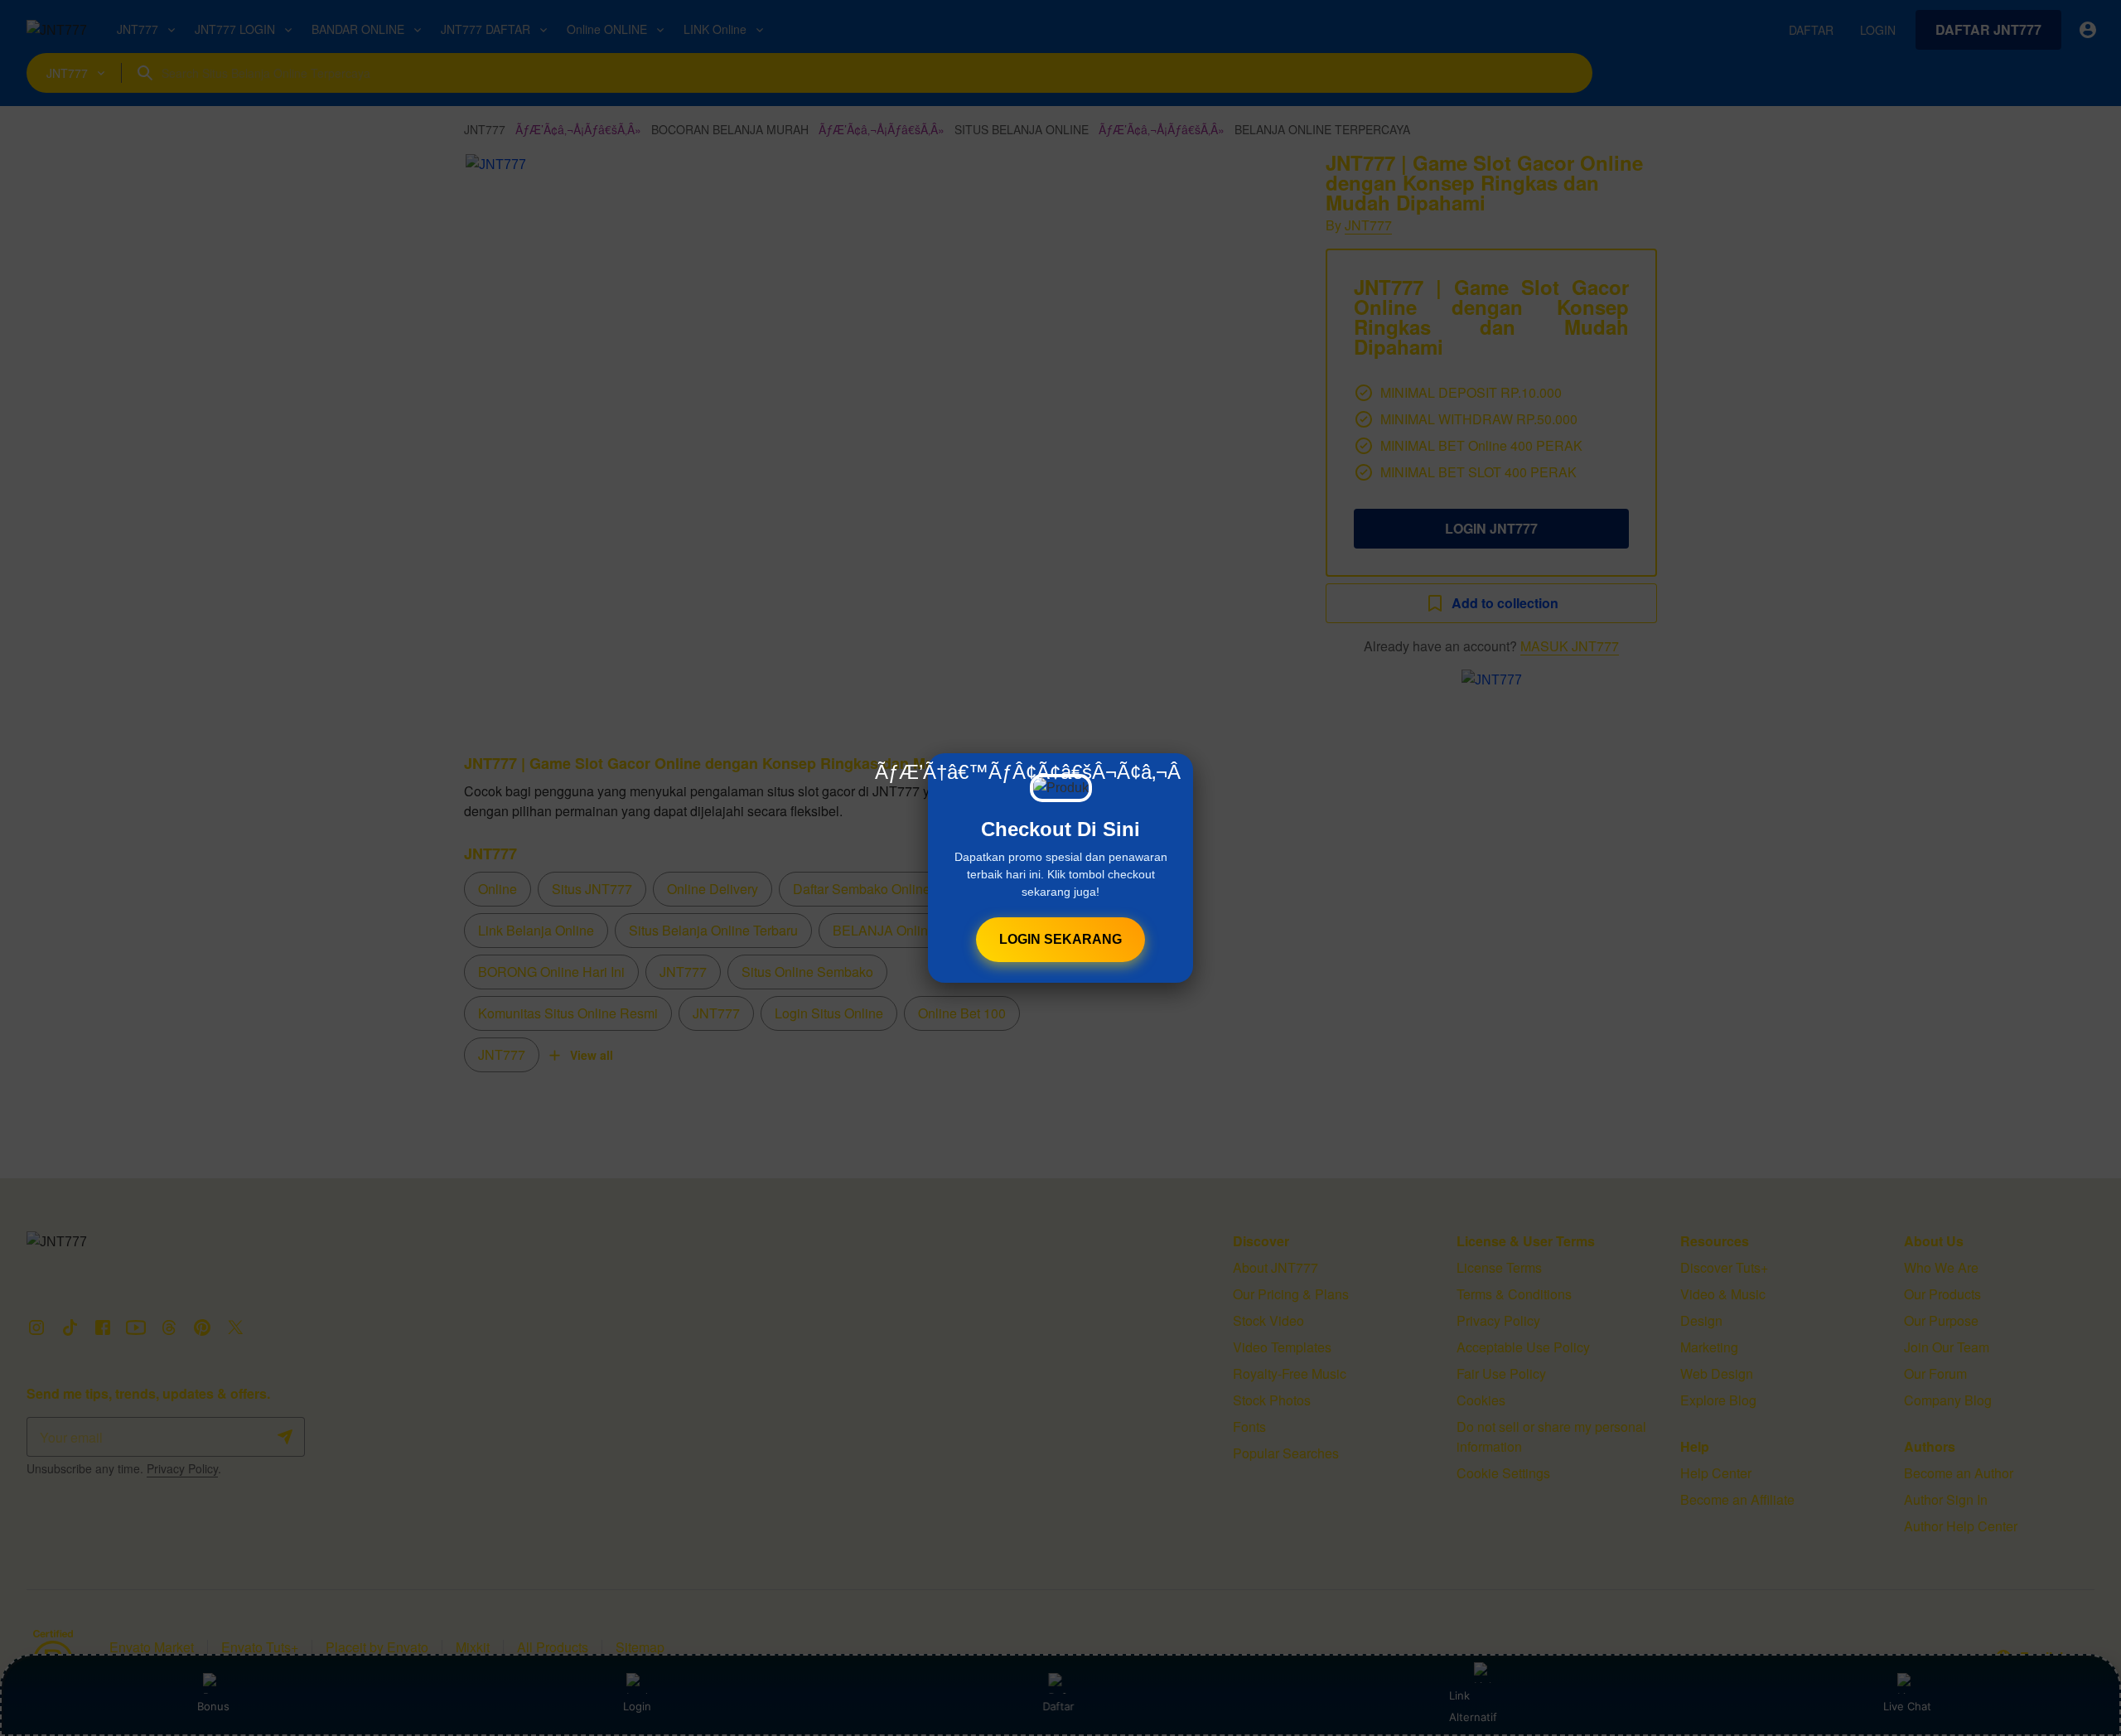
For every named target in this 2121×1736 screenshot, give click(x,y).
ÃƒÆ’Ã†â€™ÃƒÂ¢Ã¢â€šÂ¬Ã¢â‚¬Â (1028, 772)
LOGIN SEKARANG (1060, 939)
